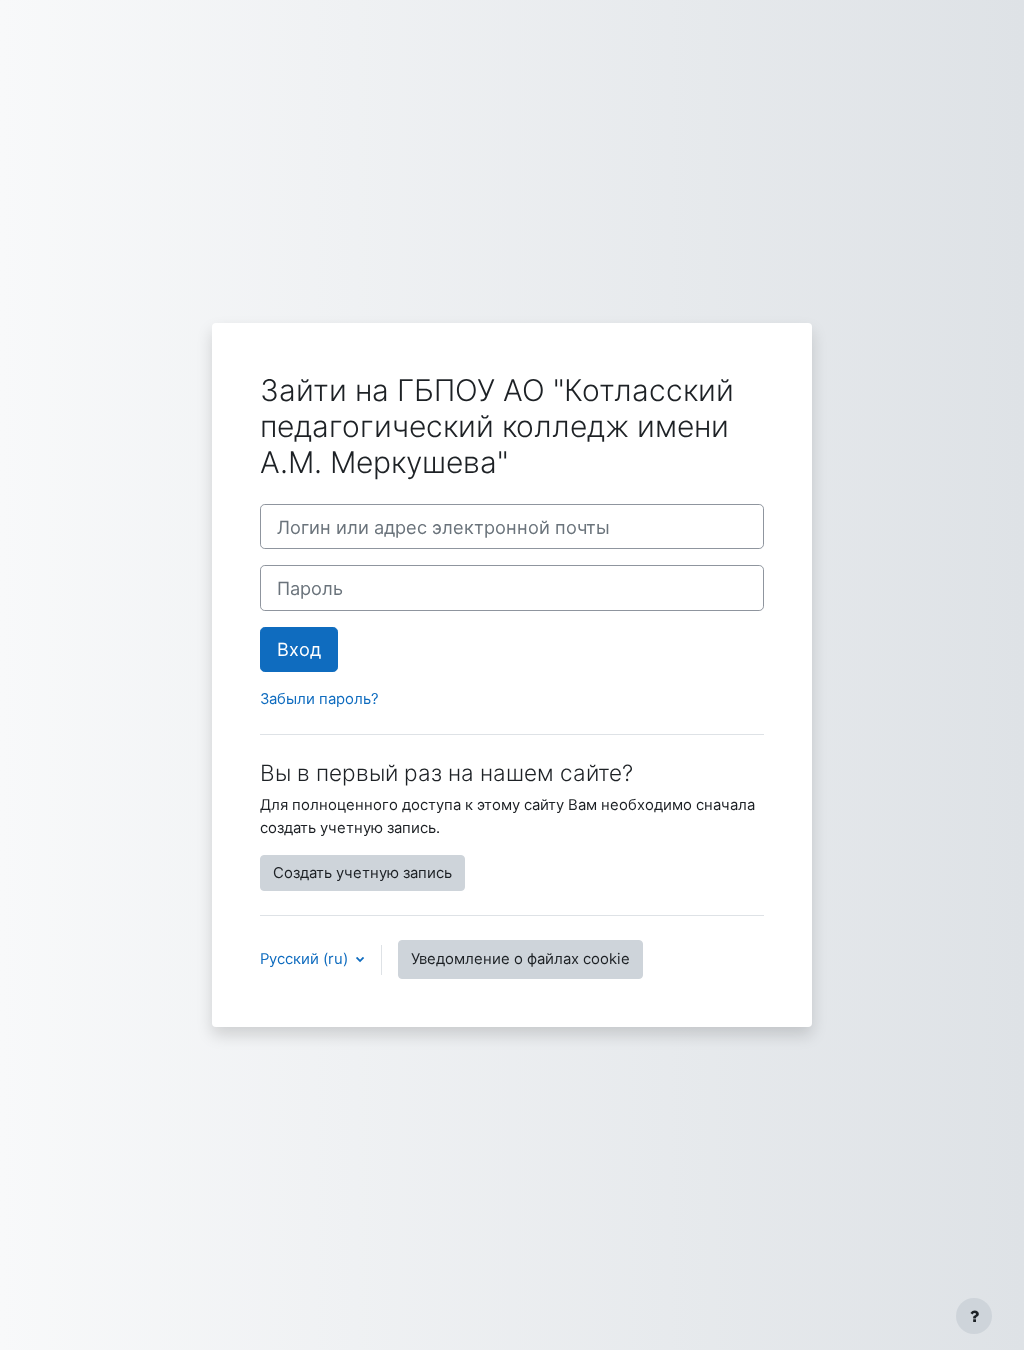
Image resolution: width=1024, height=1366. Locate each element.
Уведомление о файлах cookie (520, 959)
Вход (299, 649)
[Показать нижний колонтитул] (974, 1316)
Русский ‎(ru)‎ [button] (306, 959)
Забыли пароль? (319, 699)
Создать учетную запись (362, 873)
